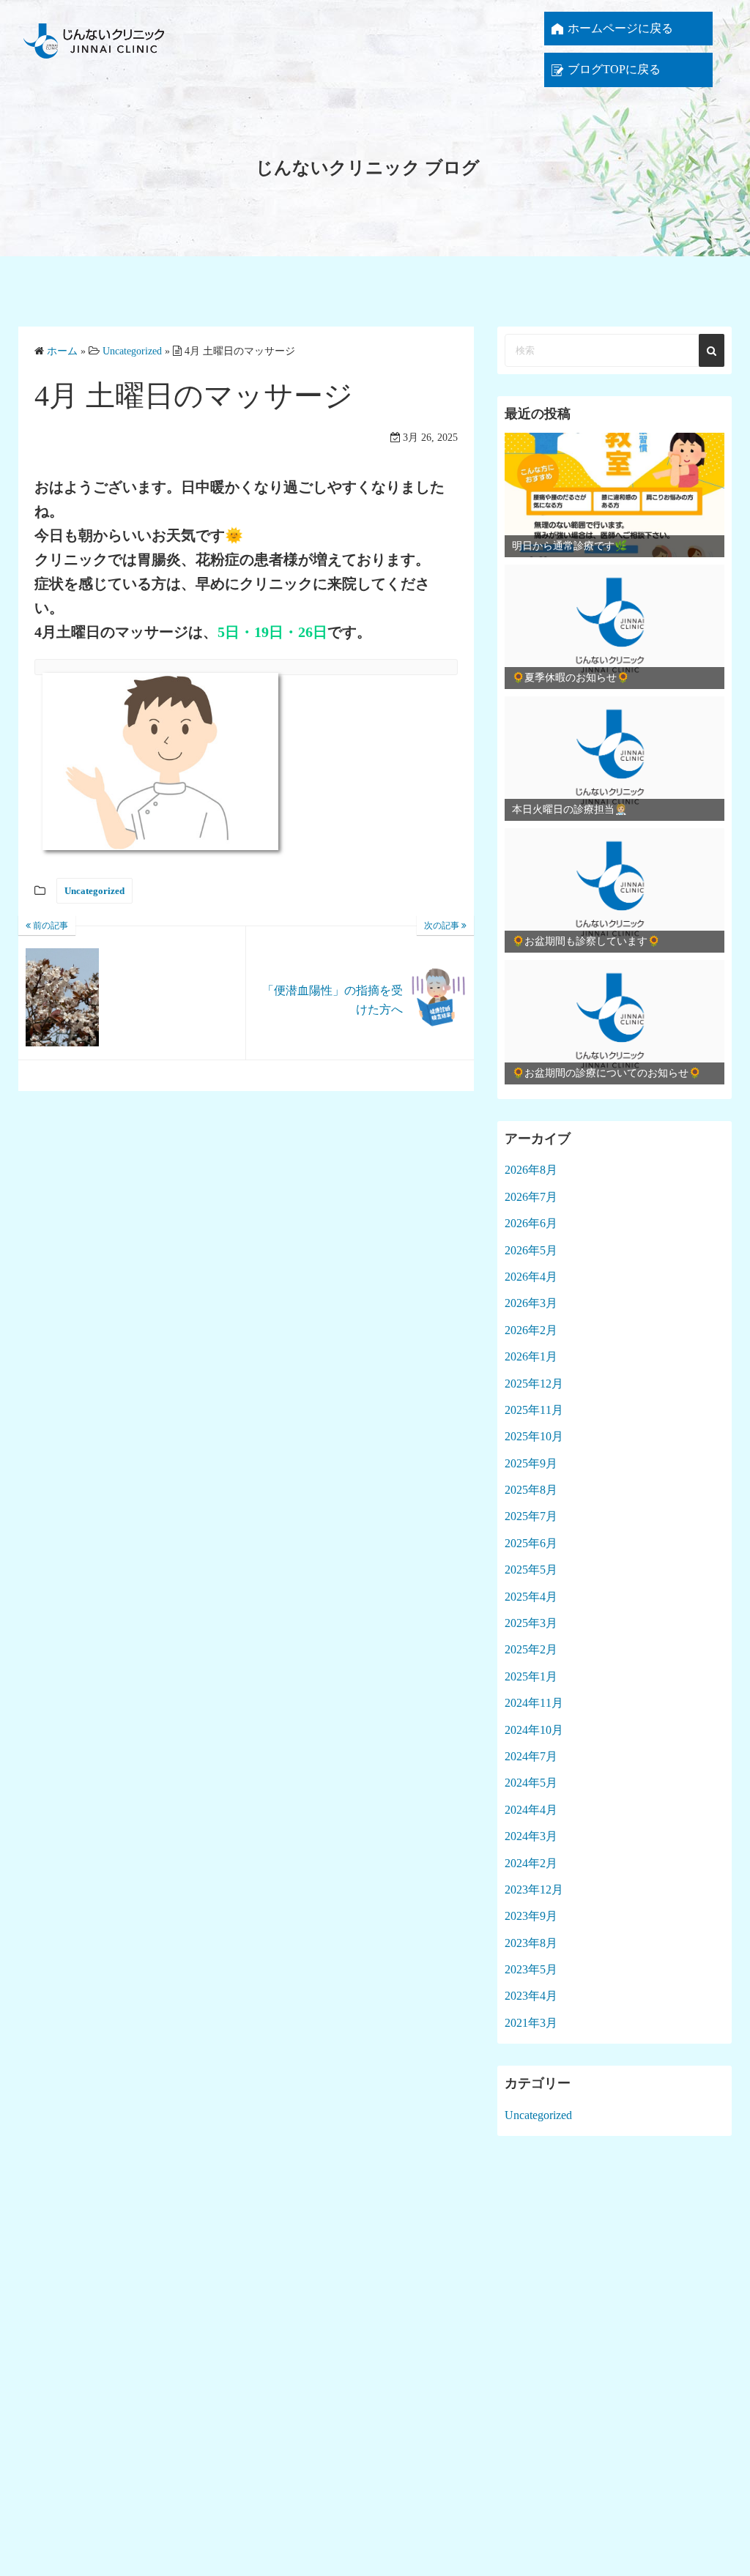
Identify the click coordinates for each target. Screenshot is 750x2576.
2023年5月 (531, 1969)
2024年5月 (531, 1783)
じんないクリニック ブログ (368, 168)
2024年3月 (531, 1836)
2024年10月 (534, 1730)
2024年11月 (534, 1703)
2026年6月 (531, 1223)
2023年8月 (531, 1943)
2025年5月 (531, 1570)
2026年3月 (531, 1303)
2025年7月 (531, 1516)
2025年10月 (534, 1436)
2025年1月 (531, 1676)
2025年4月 (531, 1597)
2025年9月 (531, 1463)
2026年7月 (531, 1197)
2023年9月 (531, 1916)
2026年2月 (531, 1330)
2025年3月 (531, 1623)
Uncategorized (94, 891)
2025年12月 (534, 1384)
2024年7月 (531, 1756)
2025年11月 (534, 1410)
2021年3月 (531, 2023)
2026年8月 (531, 1170)
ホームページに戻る (620, 28)
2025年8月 (531, 1490)
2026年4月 (531, 1277)
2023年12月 (534, 1890)
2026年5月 (531, 1250)
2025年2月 (531, 1649)
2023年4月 (531, 1996)
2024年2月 (531, 1863)
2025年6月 (531, 1543)
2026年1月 (531, 1356)
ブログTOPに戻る (614, 69)
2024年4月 (531, 1810)
